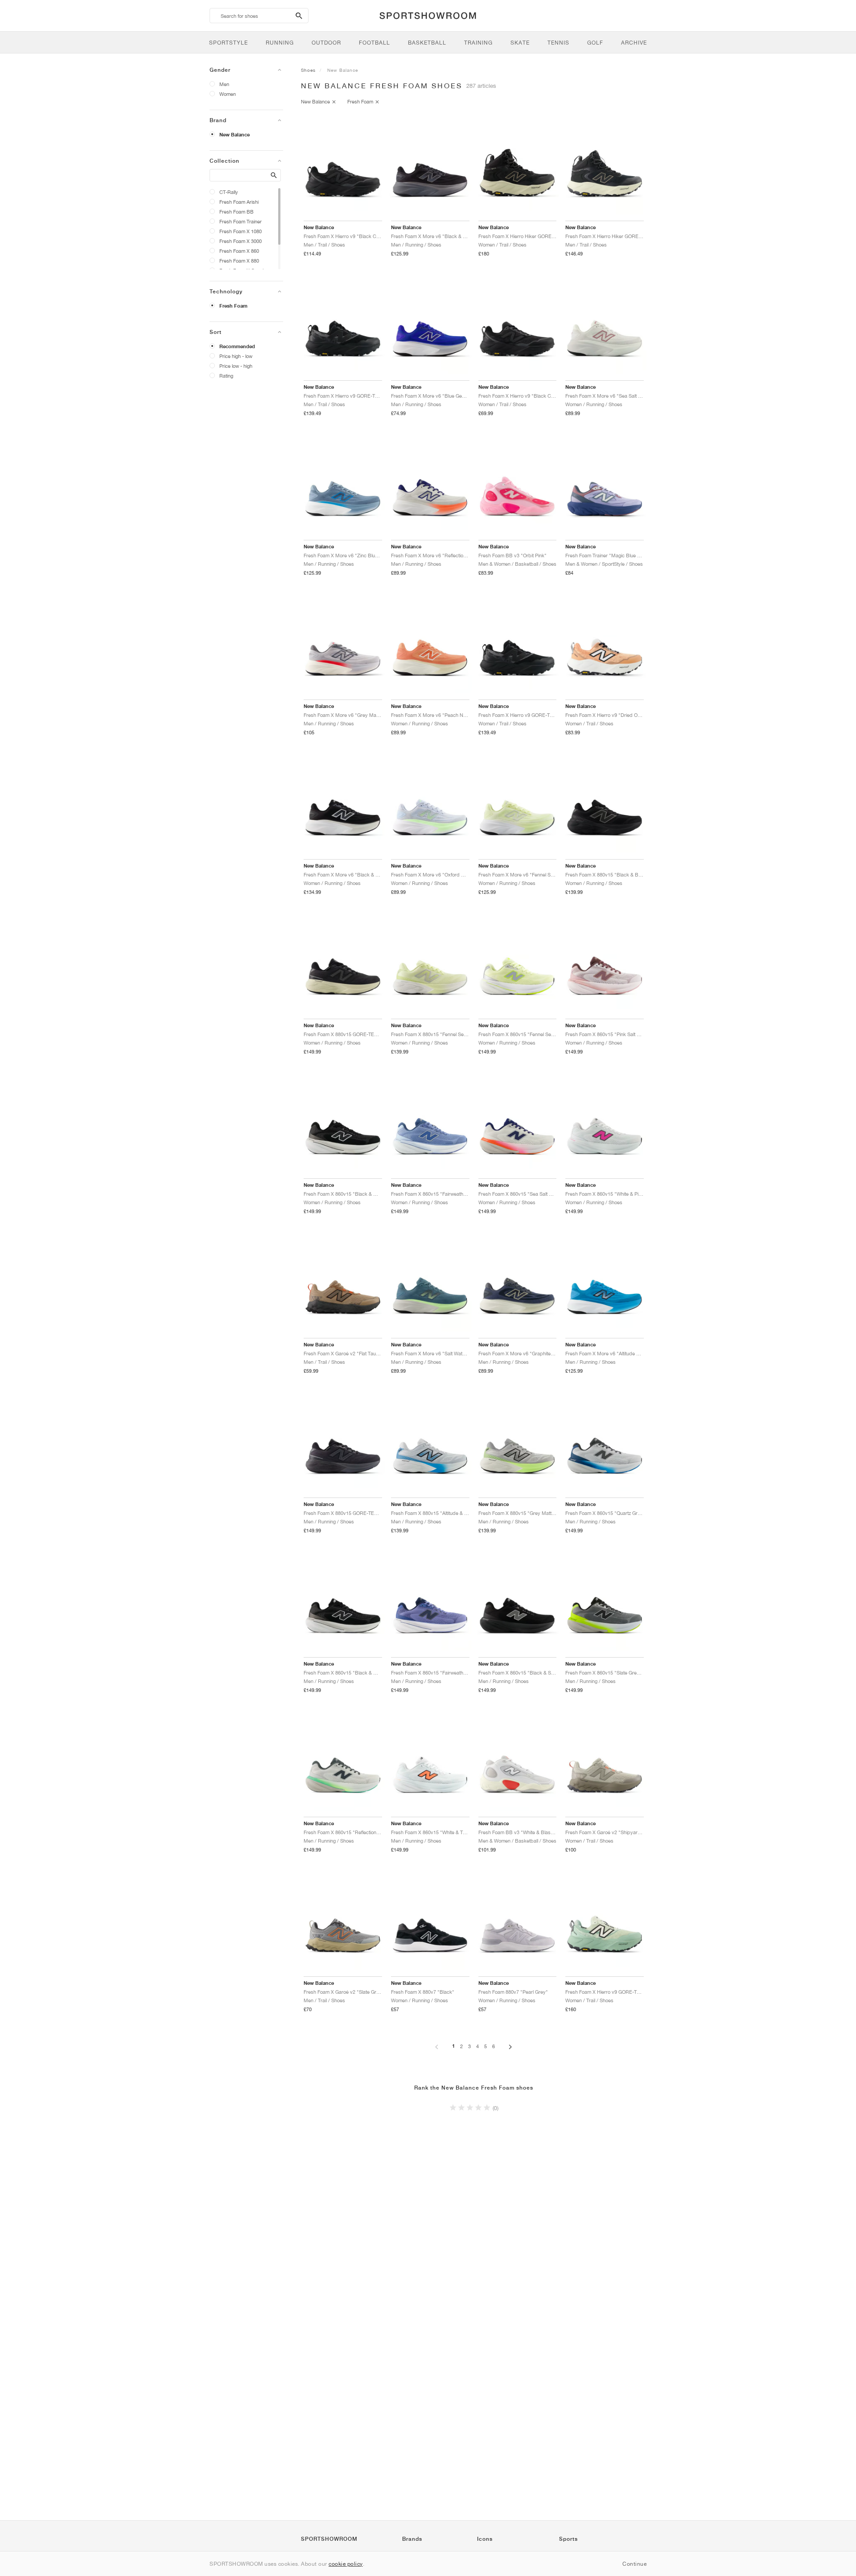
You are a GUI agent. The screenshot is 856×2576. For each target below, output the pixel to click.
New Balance (235, 135)
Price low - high (236, 366)
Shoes (308, 70)
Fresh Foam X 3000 (241, 241)
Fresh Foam (233, 306)
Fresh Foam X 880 (239, 261)
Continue (634, 2564)
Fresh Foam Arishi (239, 202)
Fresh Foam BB (237, 212)
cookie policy (346, 2564)
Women (228, 94)
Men (224, 84)
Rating (226, 376)
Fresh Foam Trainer (241, 221)
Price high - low (236, 356)
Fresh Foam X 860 (239, 251)
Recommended (237, 346)
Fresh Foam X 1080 (241, 231)
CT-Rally (229, 192)
